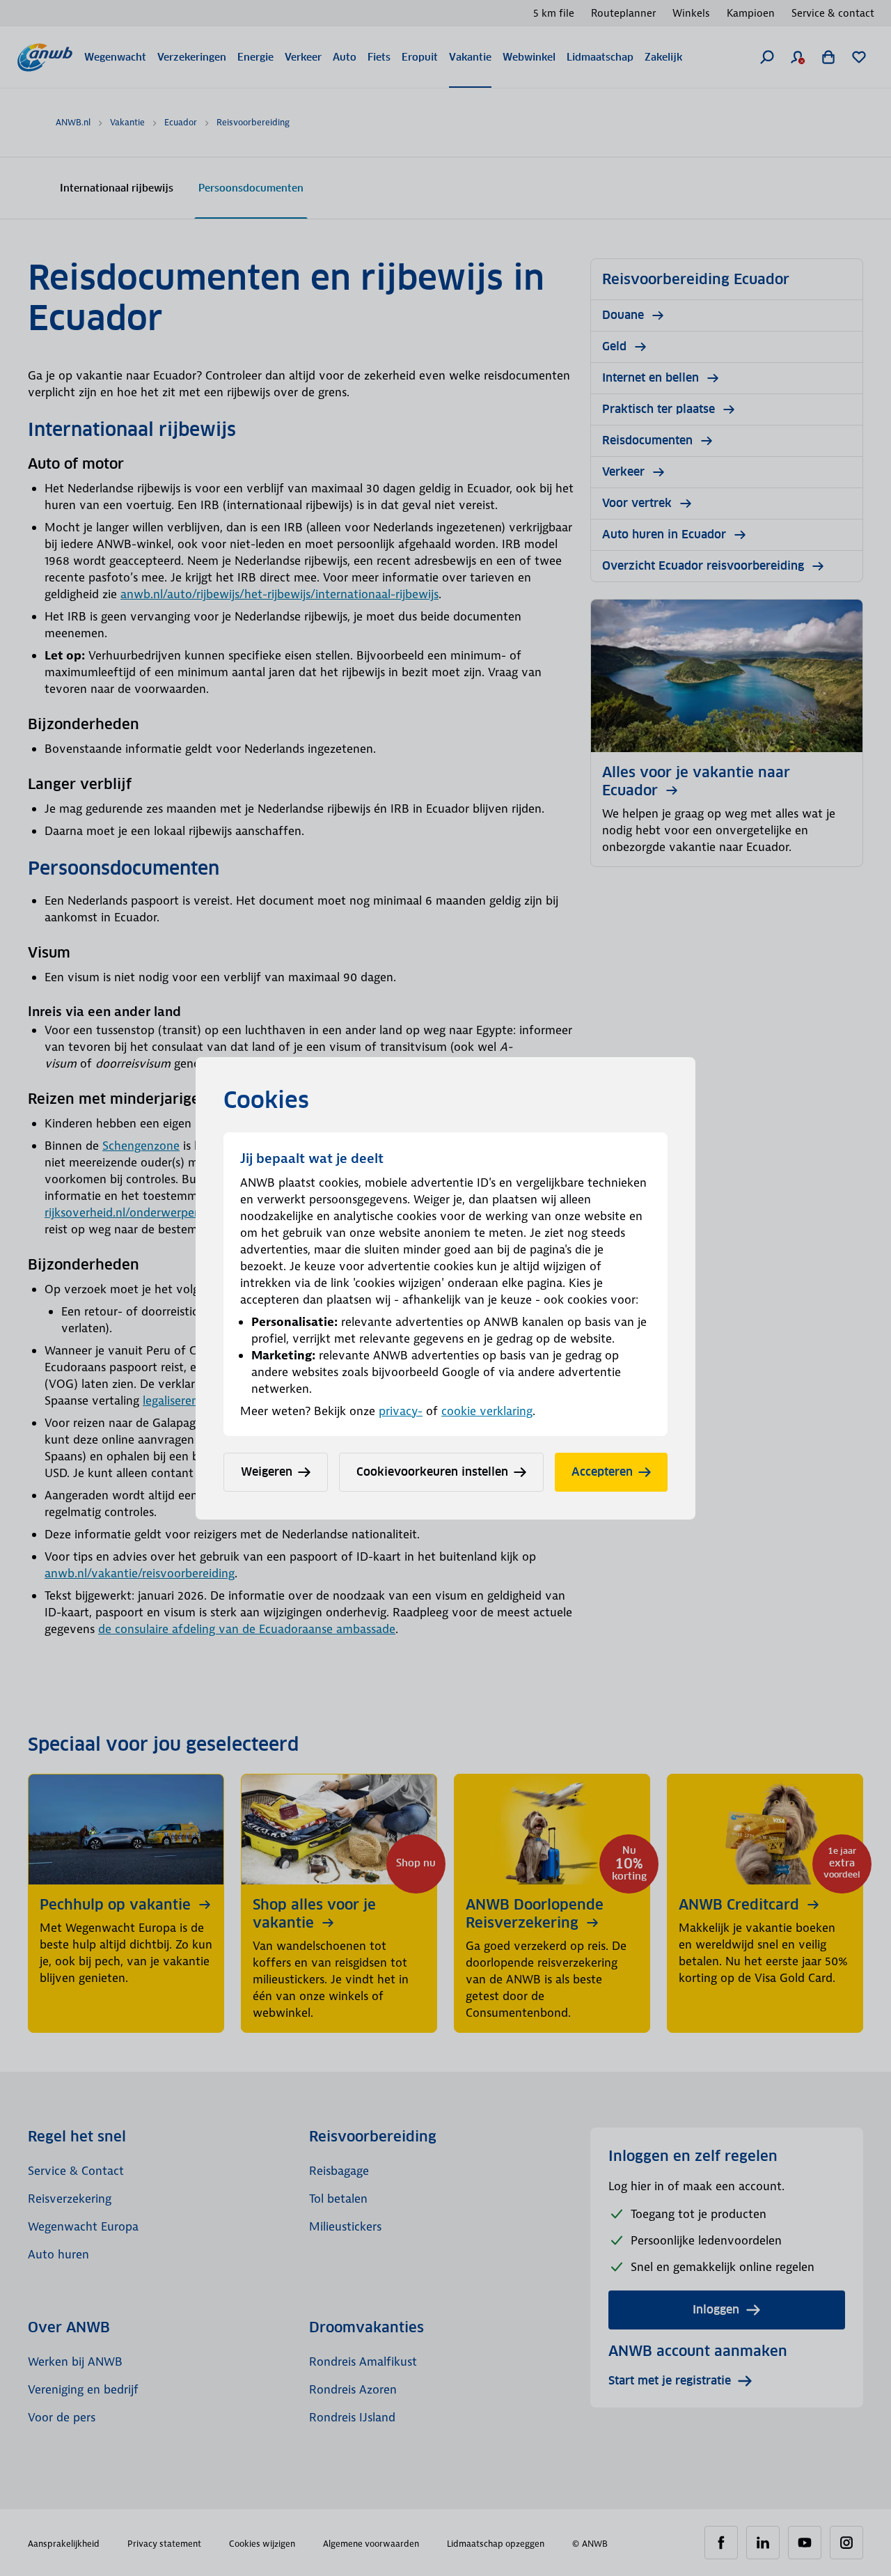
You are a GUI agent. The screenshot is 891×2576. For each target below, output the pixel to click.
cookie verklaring (487, 1411)
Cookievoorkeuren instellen (432, 1472)
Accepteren (602, 1472)
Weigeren (267, 1472)
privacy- (401, 1411)
